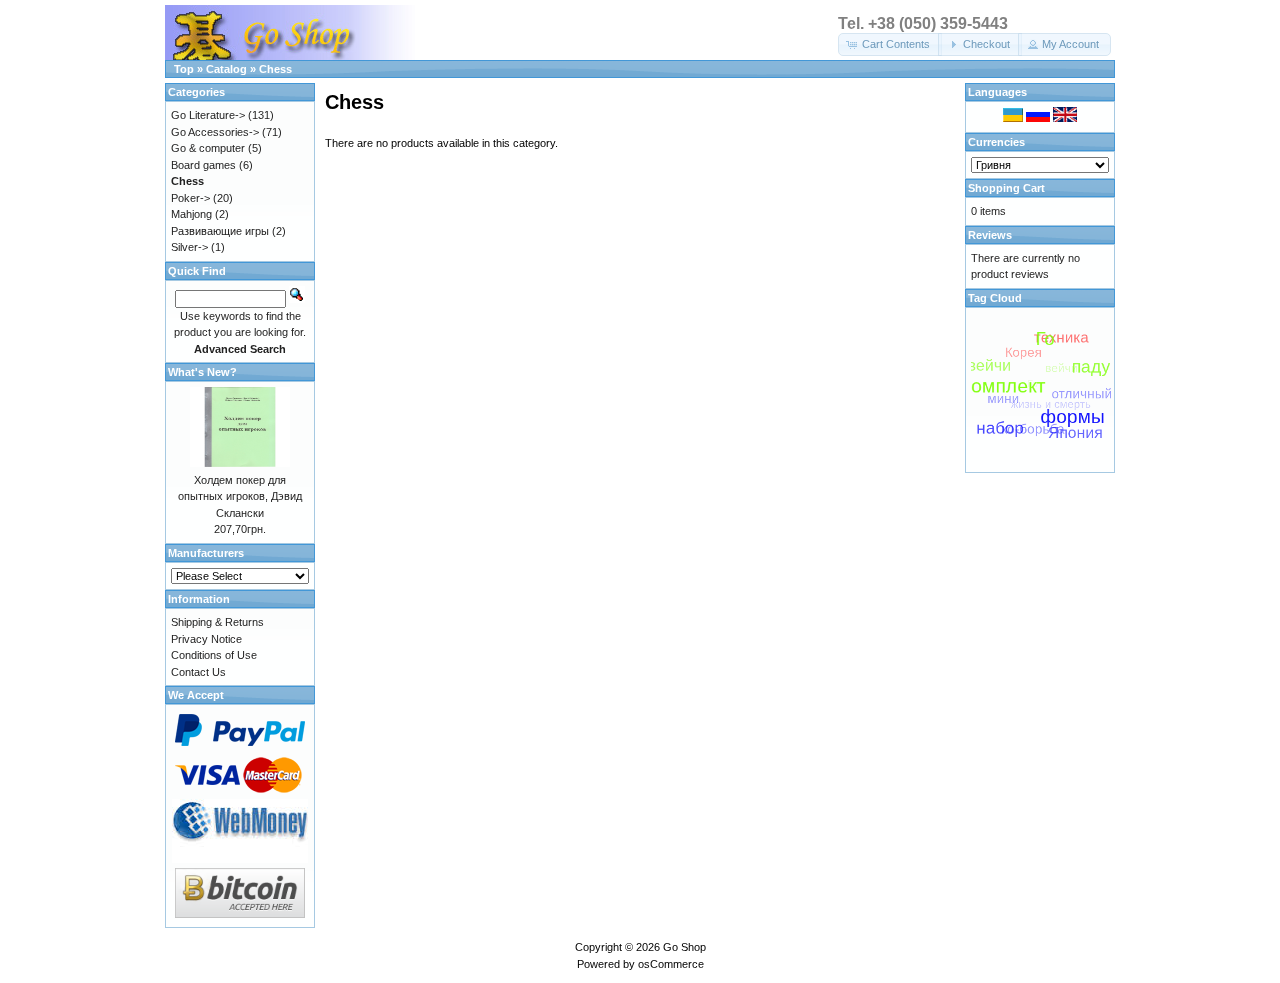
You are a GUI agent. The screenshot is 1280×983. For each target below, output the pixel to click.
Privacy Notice (206, 639)
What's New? (202, 372)
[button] (890, 44)
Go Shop (684, 947)
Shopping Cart (1006, 188)
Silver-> (189, 247)
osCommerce (671, 964)
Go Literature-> (208, 115)
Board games (203, 165)
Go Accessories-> (215, 132)
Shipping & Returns (217, 622)
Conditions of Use (214, 655)
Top (184, 69)
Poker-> (190, 198)
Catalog (226, 69)
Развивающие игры (220, 231)
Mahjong (191, 214)
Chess (275, 69)
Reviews (990, 235)
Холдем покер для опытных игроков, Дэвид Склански (240, 496)
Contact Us (198, 672)
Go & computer (208, 148)
